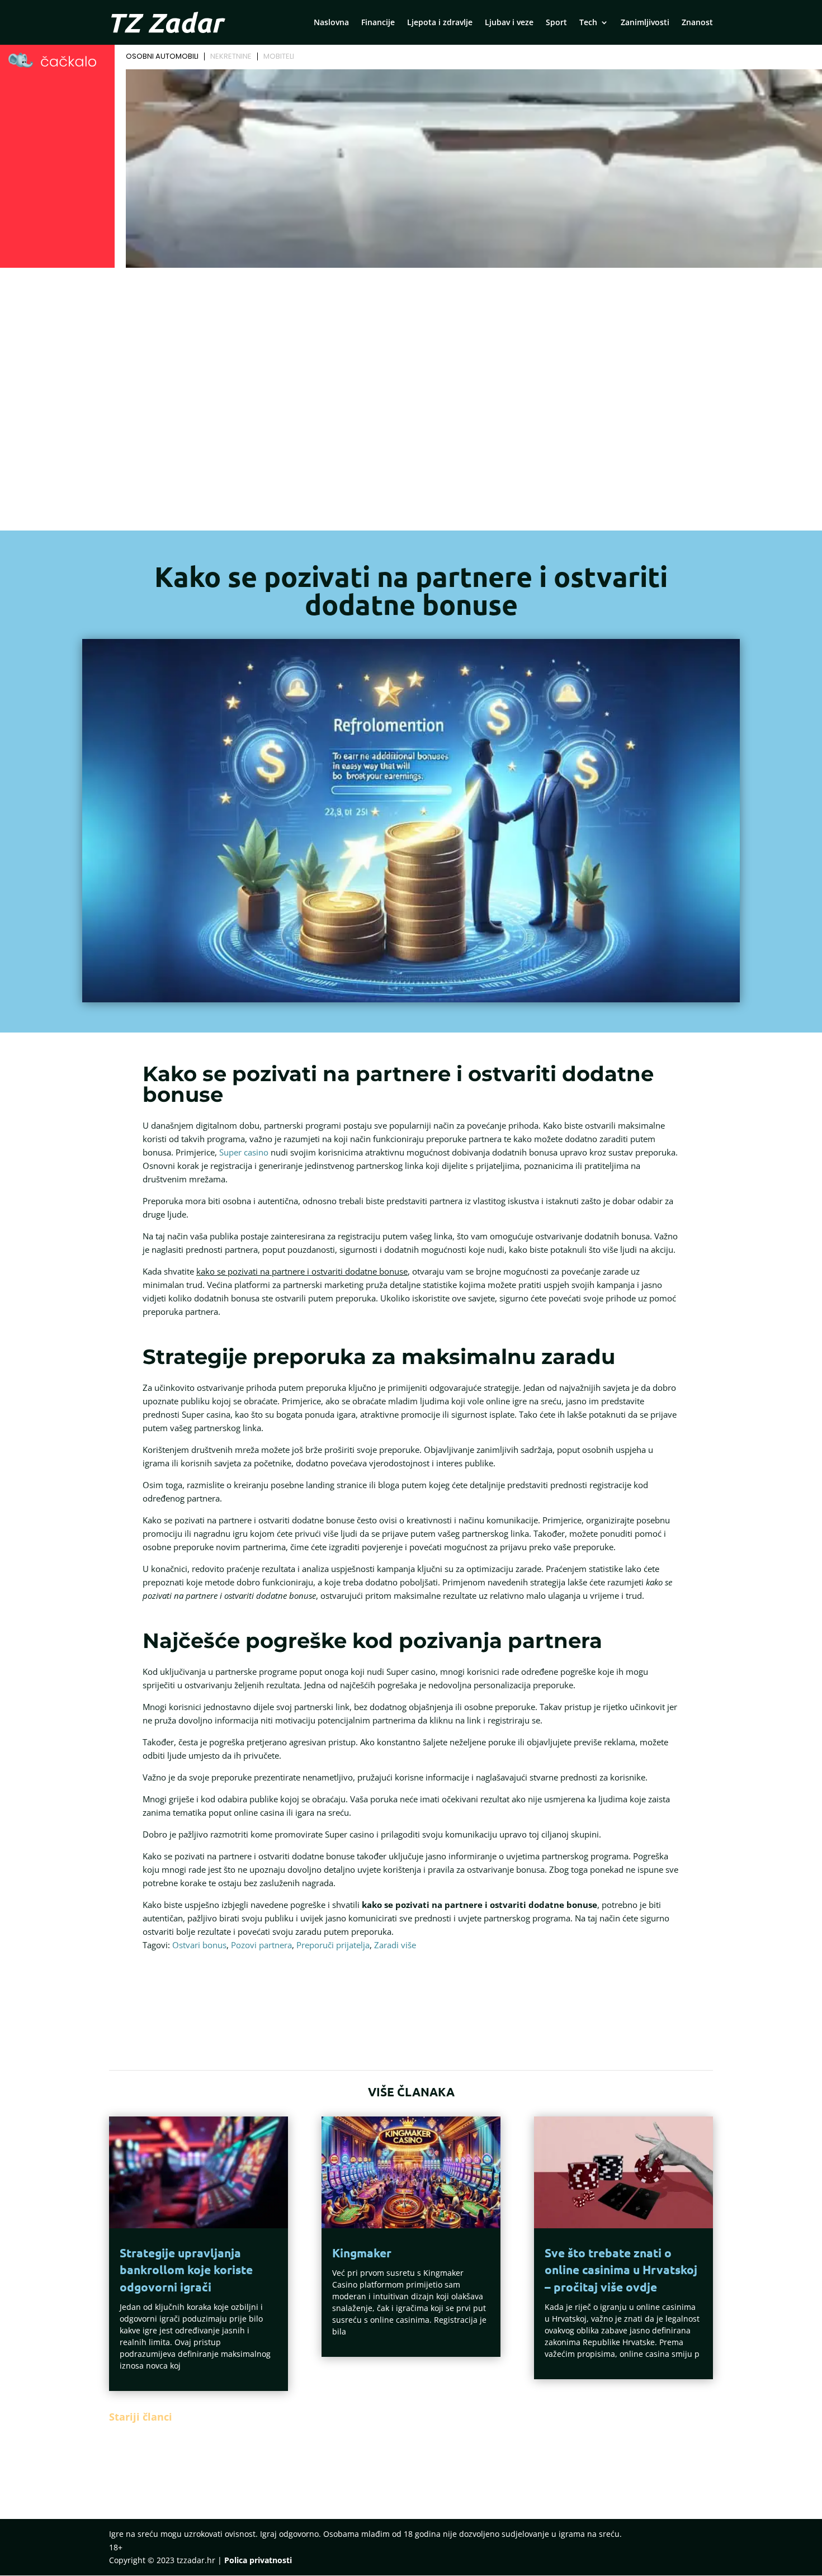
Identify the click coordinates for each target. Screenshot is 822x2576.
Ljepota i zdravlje (440, 23)
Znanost (697, 23)
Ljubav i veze (509, 23)
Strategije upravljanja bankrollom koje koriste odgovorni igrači (186, 2270)
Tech (588, 23)
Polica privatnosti (258, 2560)
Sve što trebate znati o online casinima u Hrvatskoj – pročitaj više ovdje (621, 2270)
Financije (378, 23)
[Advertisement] (411, 356)
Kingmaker (362, 2253)
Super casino (244, 1152)
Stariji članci (141, 2417)
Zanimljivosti (645, 23)
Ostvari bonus (199, 1945)
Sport (556, 23)
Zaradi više (395, 1945)
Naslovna (331, 23)
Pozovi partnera (261, 1945)
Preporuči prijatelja (333, 1945)
